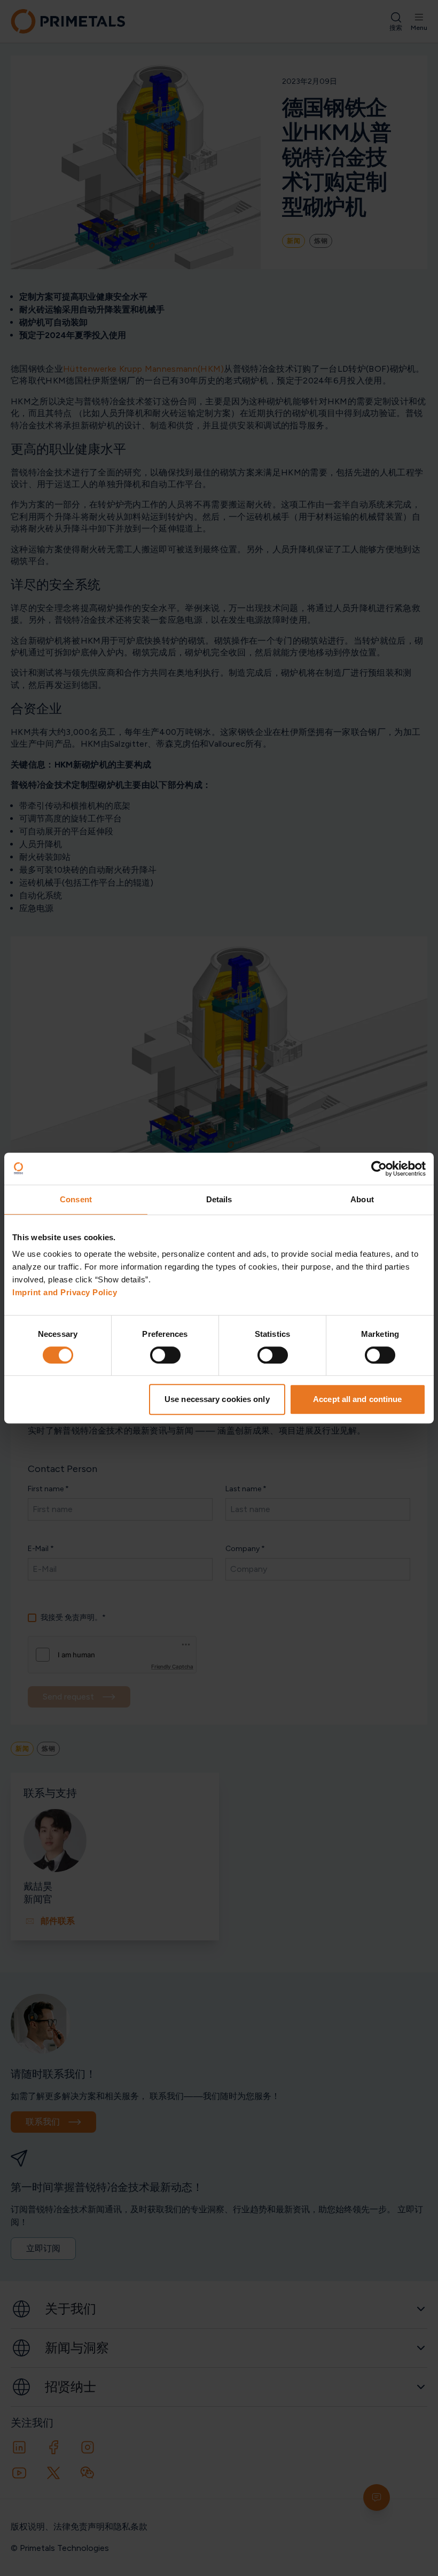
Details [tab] (219, 1199)
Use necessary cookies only (217, 1399)
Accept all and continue (357, 1399)
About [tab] (362, 1199)
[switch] (165, 1355)
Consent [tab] (76, 1199)
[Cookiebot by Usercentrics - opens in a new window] (379, 1169)
